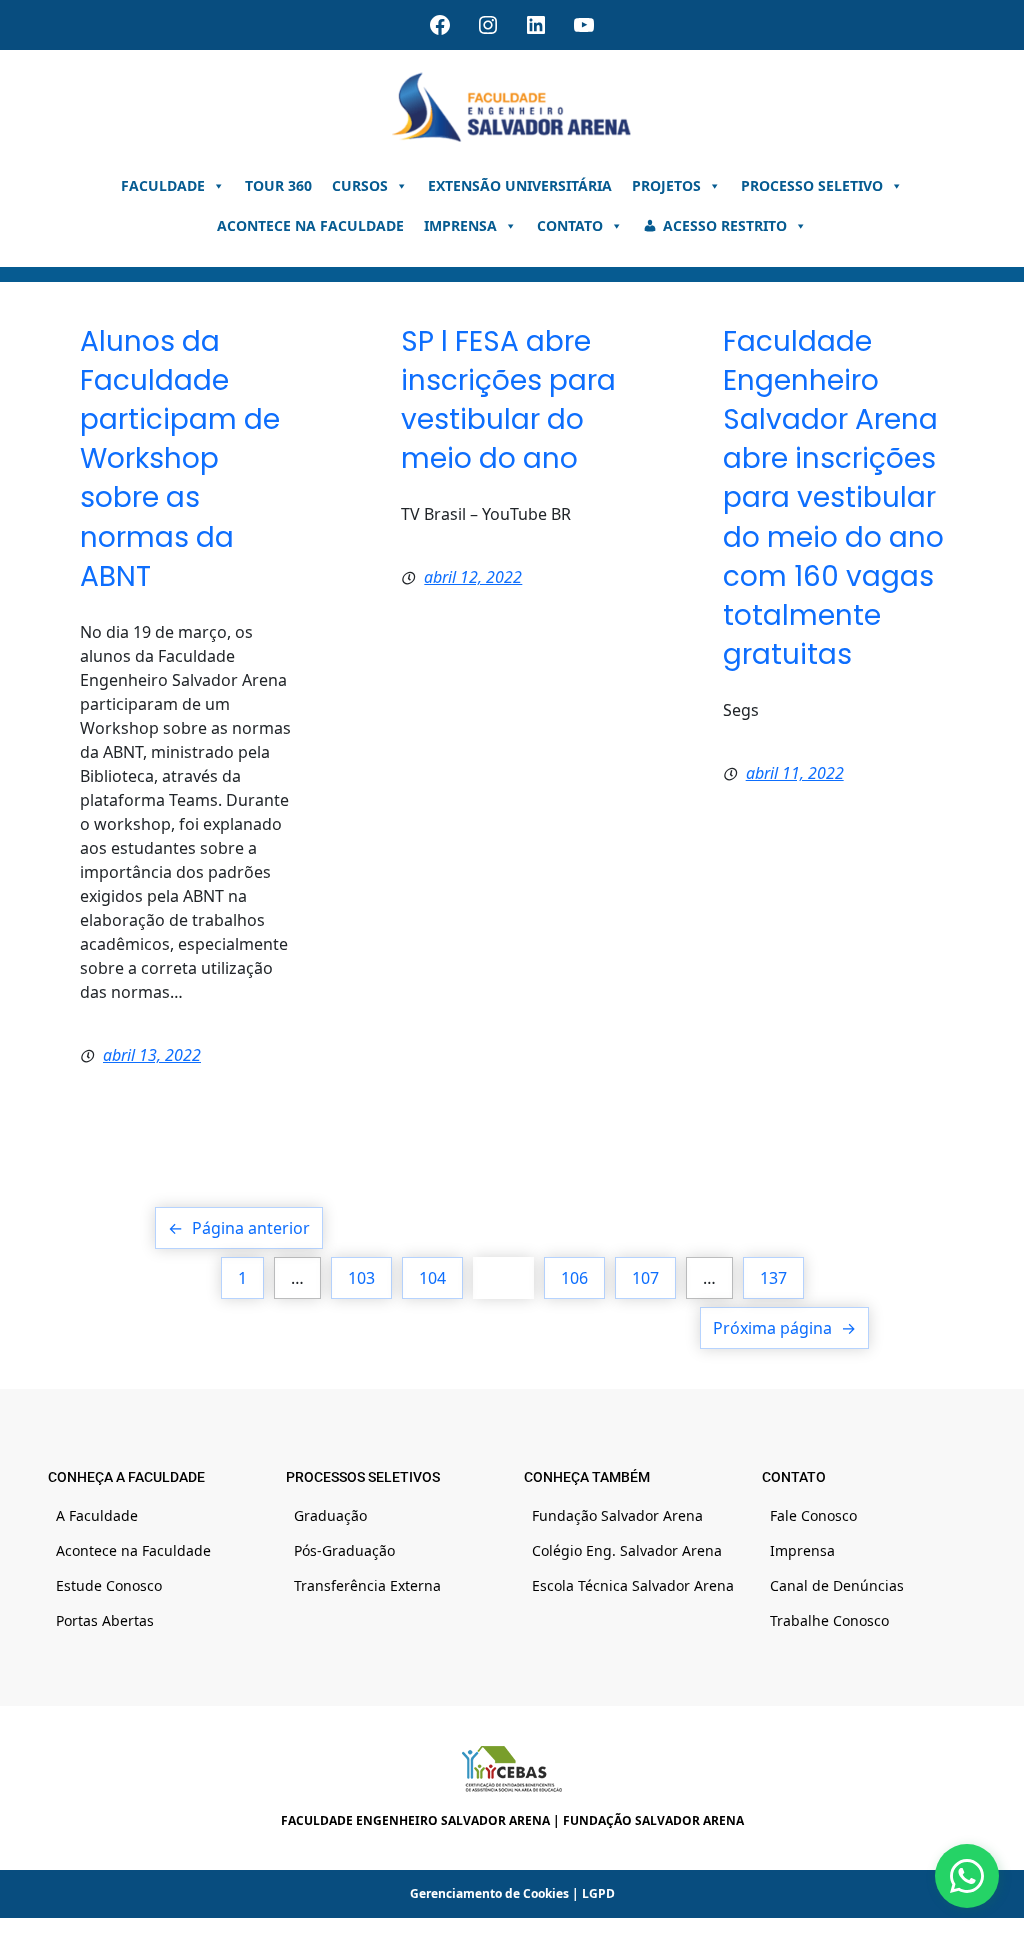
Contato (570, 225)
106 (574, 1278)
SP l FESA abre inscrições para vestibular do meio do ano (508, 400)
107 (645, 1278)
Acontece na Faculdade (310, 225)
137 (773, 1278)
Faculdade (163, 185)
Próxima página (784, 1328)
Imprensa (460, 225)
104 (432, 1278)
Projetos (666, 185)
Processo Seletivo (812, 185)
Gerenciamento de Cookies (489, 1893)
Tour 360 (278, 185)
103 (361, 1278)
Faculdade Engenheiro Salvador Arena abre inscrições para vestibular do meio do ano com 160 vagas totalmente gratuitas (833, 498)
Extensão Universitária (520, 185)
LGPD (598, 1893)
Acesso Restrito (725, 225)
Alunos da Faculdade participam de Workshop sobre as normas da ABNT (180, 459)
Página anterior (239, 1228)
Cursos (360, 185)
